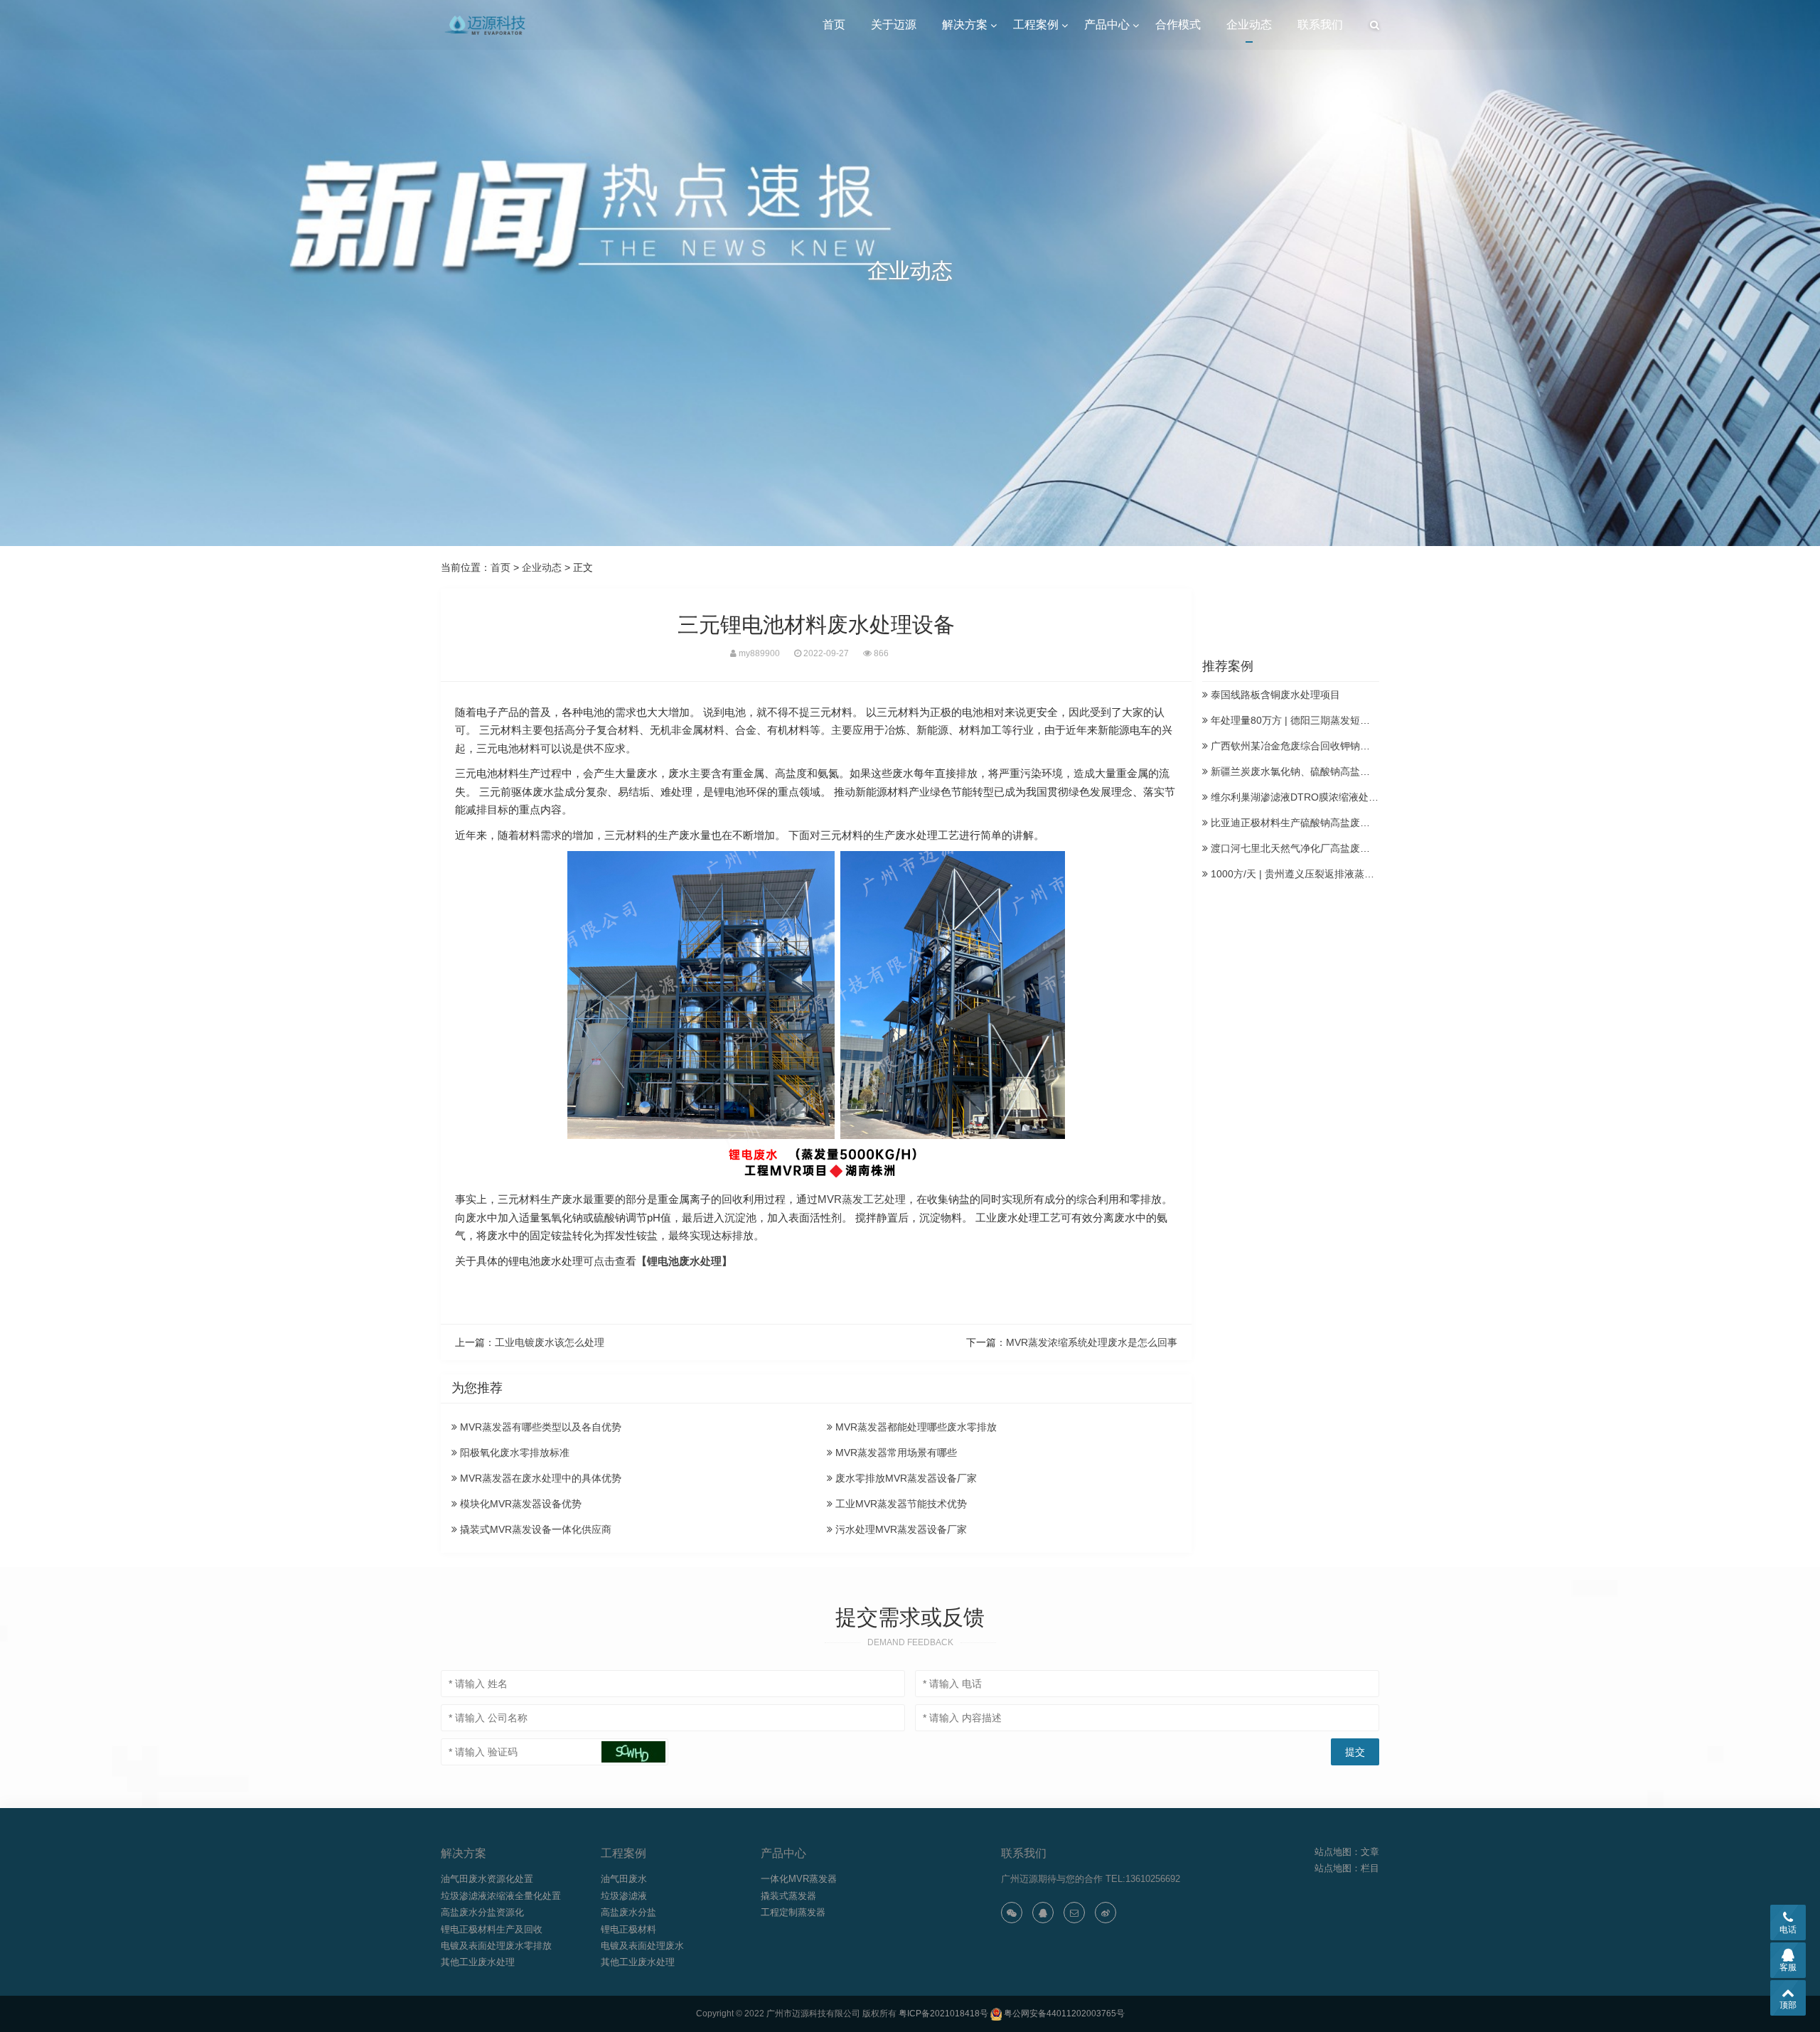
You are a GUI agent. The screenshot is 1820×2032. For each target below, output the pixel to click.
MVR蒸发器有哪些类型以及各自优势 (539, 1427)
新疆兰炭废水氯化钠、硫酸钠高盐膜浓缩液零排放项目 (1329, 771)
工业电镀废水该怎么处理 (550, 1342)
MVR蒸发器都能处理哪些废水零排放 (915, 1427)
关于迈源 (894, 25)
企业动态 (1249, 25)
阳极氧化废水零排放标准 (513, 1453)
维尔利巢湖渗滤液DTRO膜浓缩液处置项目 (1303, 797)
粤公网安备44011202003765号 (1064, 2014)
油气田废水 (624, 1879)
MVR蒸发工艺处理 (862, 1199)
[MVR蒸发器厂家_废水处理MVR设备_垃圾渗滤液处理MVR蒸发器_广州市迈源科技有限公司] (486, 25)
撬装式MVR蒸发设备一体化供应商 (534, 1529)
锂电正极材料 (628, 1929)
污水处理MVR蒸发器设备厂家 (900, 1529)
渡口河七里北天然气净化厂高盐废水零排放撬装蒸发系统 (1334, 848)
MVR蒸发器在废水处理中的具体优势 (539, 1478)
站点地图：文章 (1347, 1852)
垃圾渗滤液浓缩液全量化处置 (501, 1896)
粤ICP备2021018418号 (943, 2014)
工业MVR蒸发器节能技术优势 (900, 1504)
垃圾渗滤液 (624, 1896)
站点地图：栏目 (1347, 1868)
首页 (834, 25)
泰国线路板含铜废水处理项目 (1274, 695)
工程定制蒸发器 (793, 1912)
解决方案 (965, 25)
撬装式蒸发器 (788, 1896)
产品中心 (1107, 25)
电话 (1788, 1930)
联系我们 (1320, 25)
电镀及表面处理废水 (642, 1946)
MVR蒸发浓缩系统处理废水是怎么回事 (1092, 1342)
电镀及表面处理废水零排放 (496, 1946)
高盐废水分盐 (628, 1912)
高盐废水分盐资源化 (482, 1912)
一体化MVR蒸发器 (799, 1879)
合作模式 (1178, 25)
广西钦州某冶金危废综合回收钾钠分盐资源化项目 (1319, 746)
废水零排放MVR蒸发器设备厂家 (905, 1478)
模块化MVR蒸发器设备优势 (519, 1504)
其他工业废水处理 (478, 1962)
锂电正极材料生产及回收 (492, 1929)
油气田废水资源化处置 (487, 1879)
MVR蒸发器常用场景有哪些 (895, 1453)
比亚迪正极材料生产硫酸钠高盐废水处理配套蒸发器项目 (1334, 823)
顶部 (1788, 2005)
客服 (1788, 1967)
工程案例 (1036, 25)
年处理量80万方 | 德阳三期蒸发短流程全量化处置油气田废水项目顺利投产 (1374, 720)
